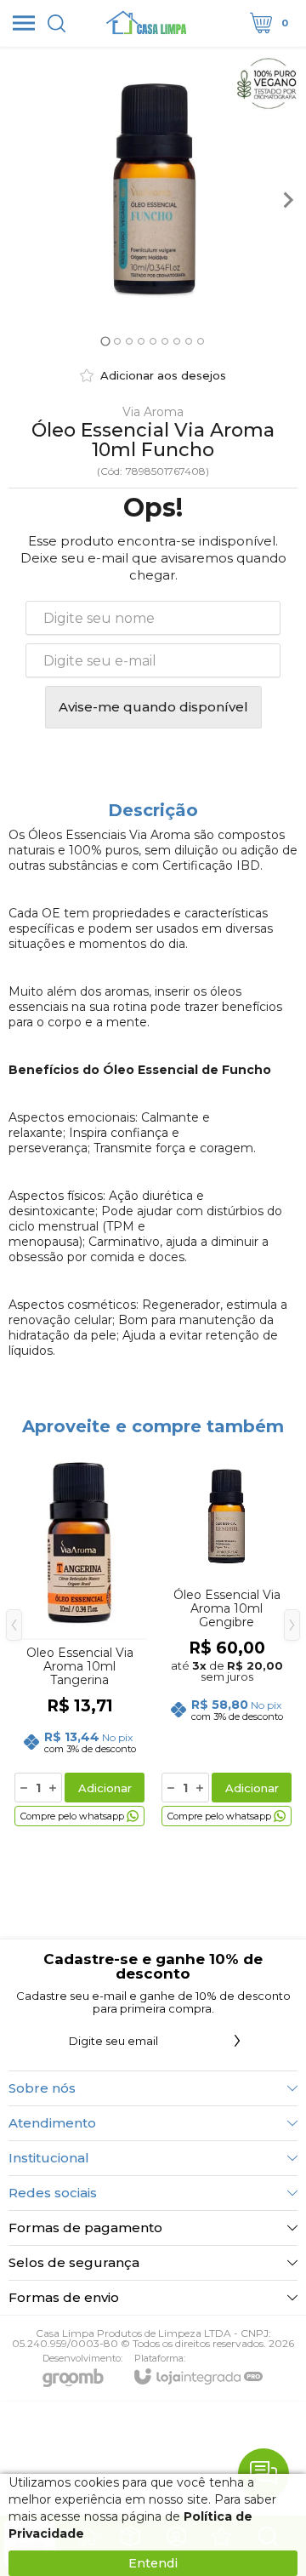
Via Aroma (153, 412)
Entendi (153, 2563)
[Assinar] (237, 2041)
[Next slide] (287, 200)
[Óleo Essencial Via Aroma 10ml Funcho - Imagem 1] (153, 200)
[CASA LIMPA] (148, 23)
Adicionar (105, 1788)
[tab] (105, 341)
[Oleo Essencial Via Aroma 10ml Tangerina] (79, 1638)
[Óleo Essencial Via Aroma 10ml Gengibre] (227, 1638)
